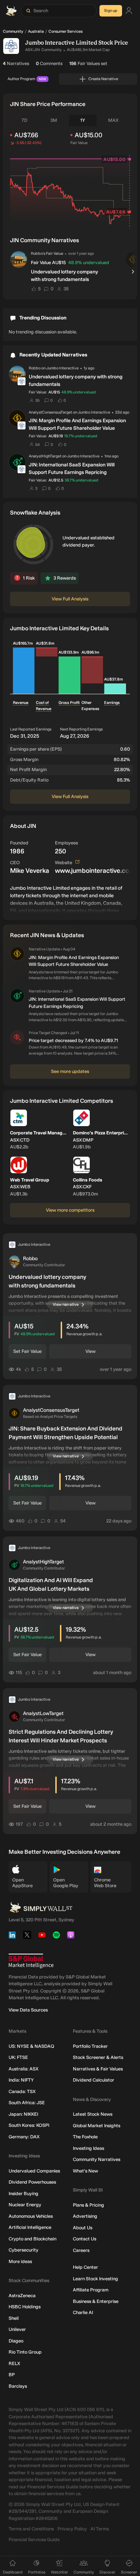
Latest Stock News (93, 2114)
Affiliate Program (91, 2290)
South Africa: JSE (27, 2103)
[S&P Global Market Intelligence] (31, 1961)
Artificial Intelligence (30, 2227)
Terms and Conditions (31, 2529)
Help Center (85, 2267)
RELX (14, 2363)
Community (13, 31)
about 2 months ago (111, 1824)
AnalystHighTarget (45, 456)
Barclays (18, 2386)
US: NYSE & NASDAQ (31, 2046)
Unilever (17, 2329)
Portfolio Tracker (90, 2046)
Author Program (27, 79)
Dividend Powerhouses (32, 2182)
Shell (14, 2318)
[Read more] (70, 899)
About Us (83, 2228)
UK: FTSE (18, 2057)
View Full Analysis (70, 599)
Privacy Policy (72, 2529)
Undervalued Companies (34, 2171)
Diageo (16, 2341)
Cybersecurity (24, 2250)
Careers (81, 2250)
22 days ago (119, 1521)
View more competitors (70, 1210)
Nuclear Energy (25, 2205)
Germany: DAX (24, 2137)
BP (12, 2375)
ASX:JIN (32, 50)
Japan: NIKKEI (23, 2114)
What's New (85, 2171)
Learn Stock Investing (95, 2279)
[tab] (24, 120)
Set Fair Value (27, 1351)
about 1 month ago (112, 1672)
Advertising (85, 2216)
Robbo (35, 368)
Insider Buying (24, 2193)
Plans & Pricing (88, 2205)
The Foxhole (85, 2137)
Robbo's (38, 254)
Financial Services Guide (34, 2540)
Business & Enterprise (96, 2301)
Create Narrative (103, 79)
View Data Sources (28, 2010)
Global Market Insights (97, 2126)
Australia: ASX (24, 2069)
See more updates (70, 1071)
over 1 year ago (81, 253)
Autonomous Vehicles (31, 2216)
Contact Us (85, 2239)
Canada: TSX (22, 2091)
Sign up (111, 11)
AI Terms (100, 2529)
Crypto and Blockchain (32, 2239)
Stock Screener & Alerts (98, 2057)
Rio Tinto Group (25, 2352)
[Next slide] (134, 272)
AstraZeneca (22, 2296)
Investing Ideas (88, 2148)
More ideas (20, 2261)
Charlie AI (83, 2312)
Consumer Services (66, 31)
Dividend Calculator (94, 2080)
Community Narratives (97, 2159)
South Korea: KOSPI (29, 2125)
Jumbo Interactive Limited (61, 43)
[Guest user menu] (129, 11)
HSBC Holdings (25, 2307)
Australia (36, 31)
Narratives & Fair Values (98, 2069)
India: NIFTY (21, 2080)
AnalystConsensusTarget (50, 412)
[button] (19, 259)
